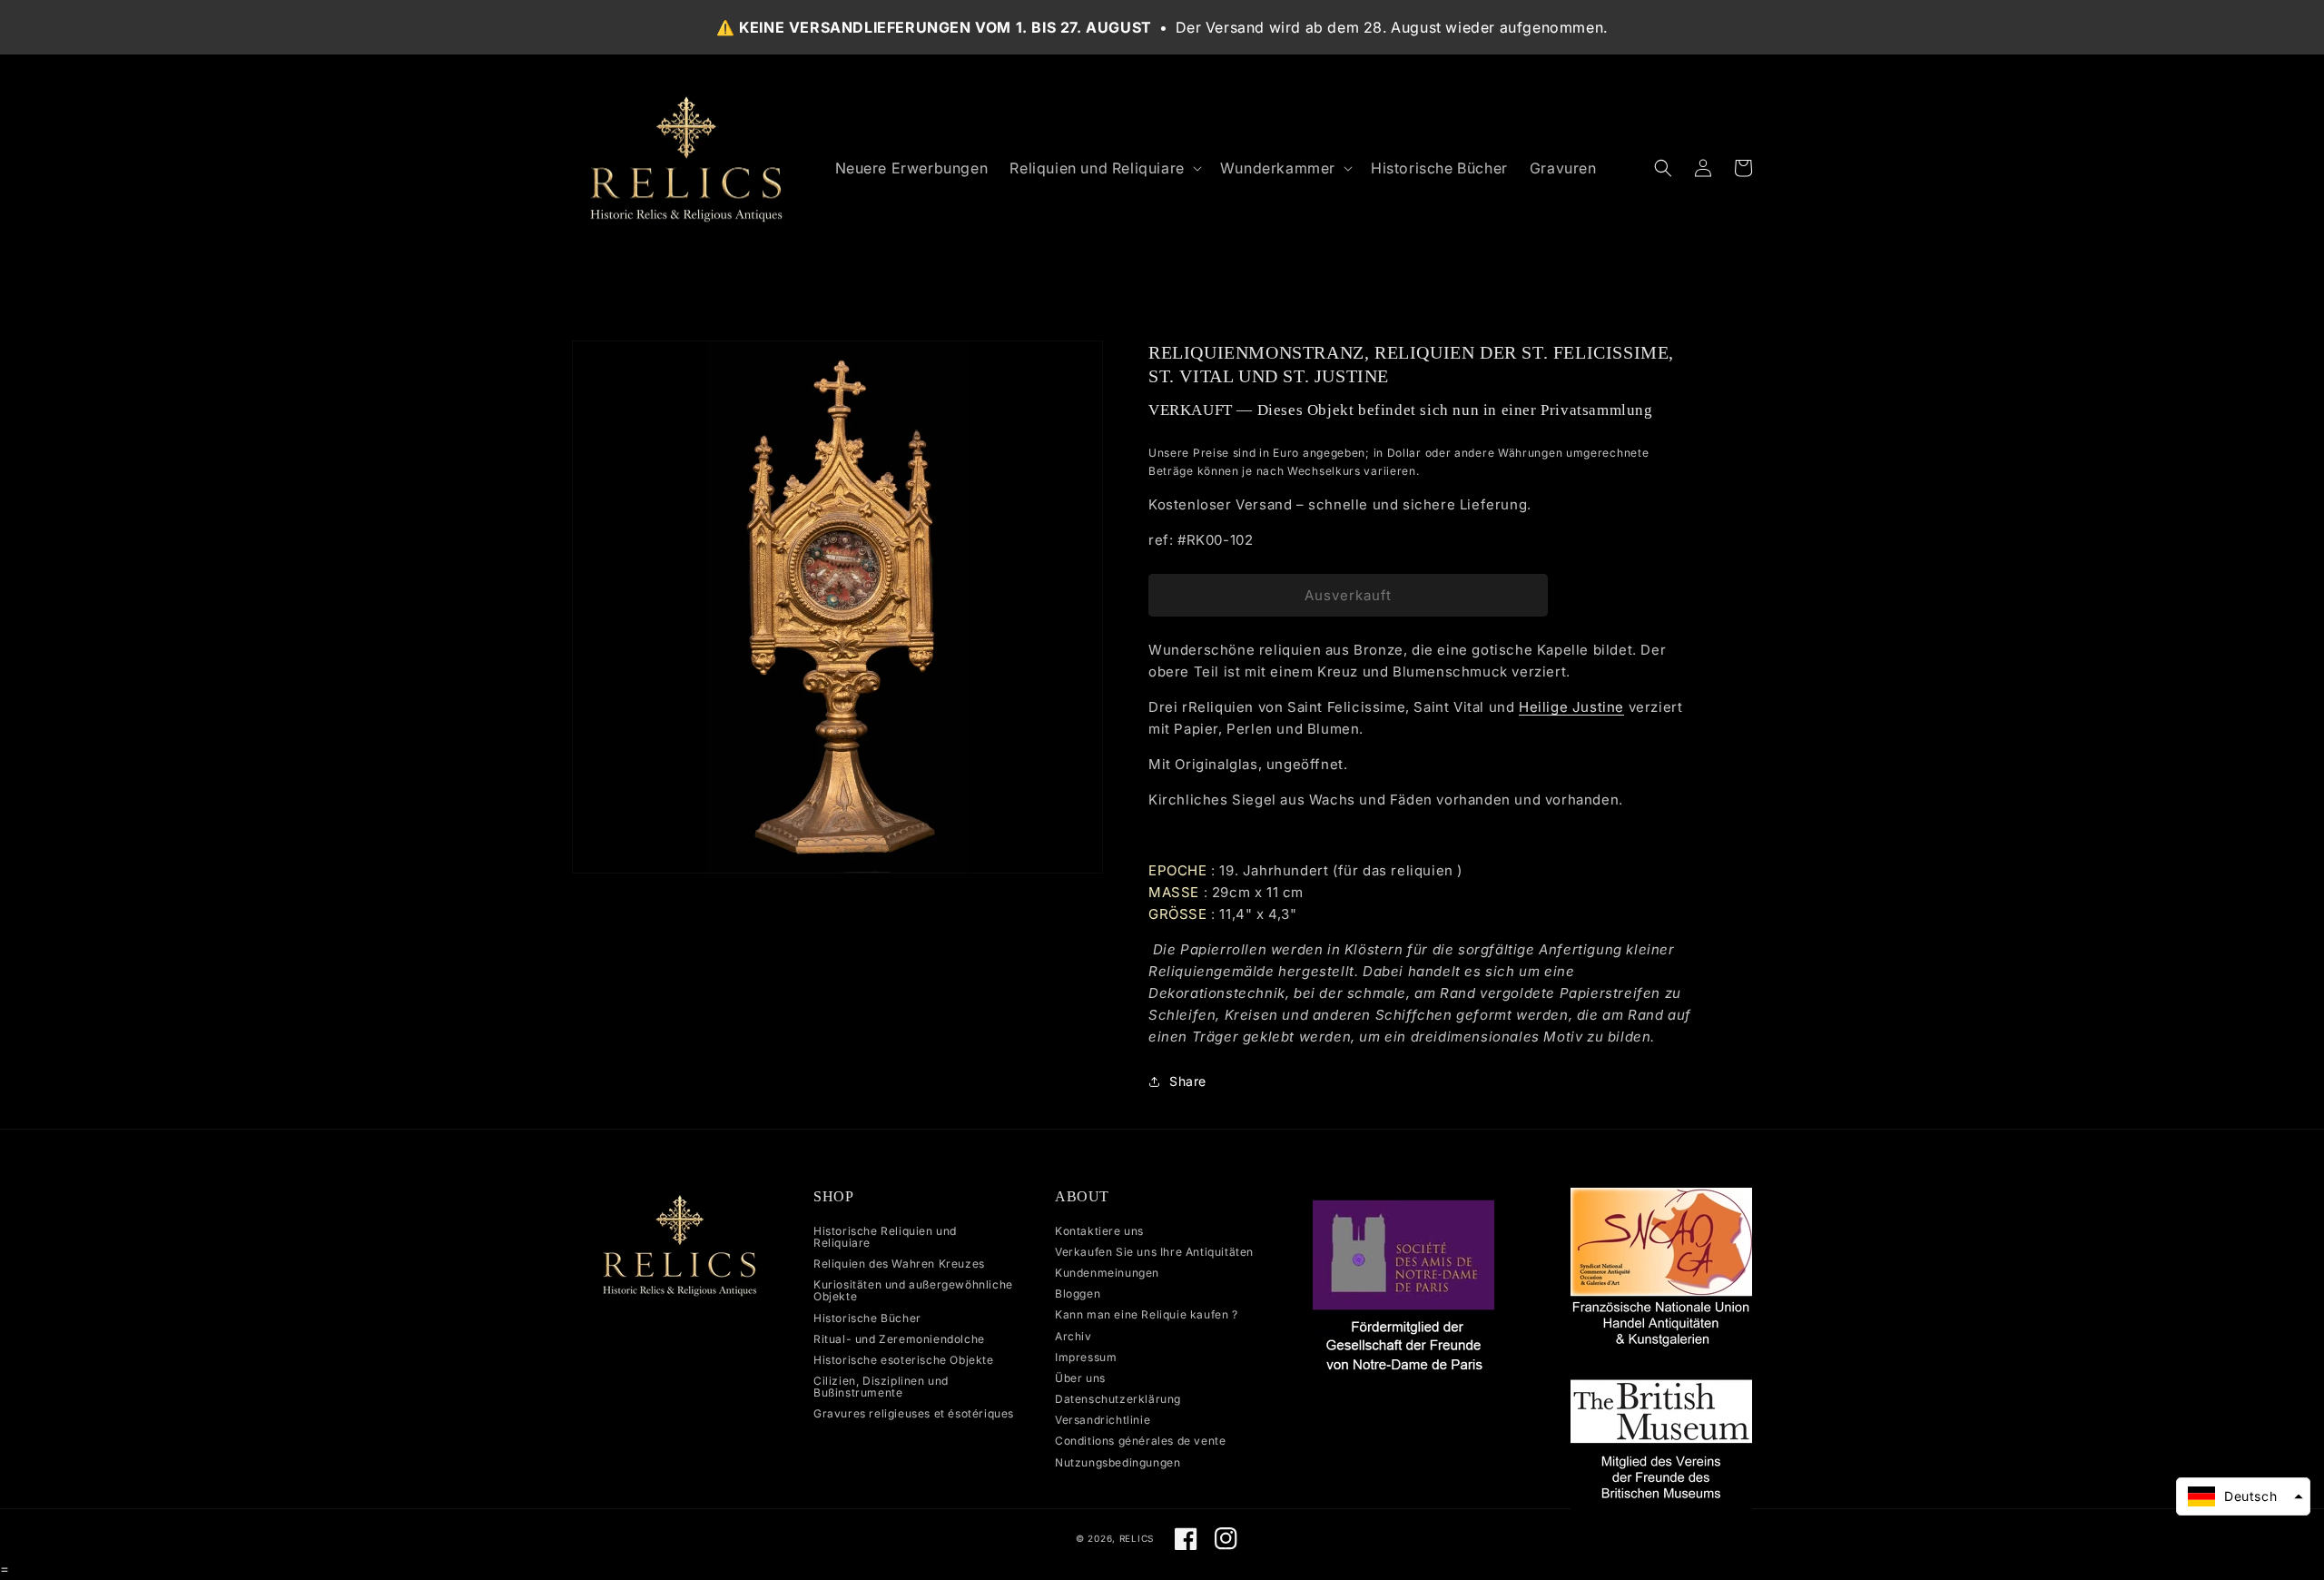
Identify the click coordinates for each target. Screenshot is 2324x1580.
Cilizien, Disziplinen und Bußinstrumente (881, 1387)
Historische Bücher (867, 1318)
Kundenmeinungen (1107, 1273)
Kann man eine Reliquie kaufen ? (1147, 1314)
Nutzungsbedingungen (1118, 1462)
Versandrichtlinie (1103, 1420)
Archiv (1073, 1336)
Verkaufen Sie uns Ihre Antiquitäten (1154, 1252)
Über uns (1080, 1378)
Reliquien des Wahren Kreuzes (899, 1264)
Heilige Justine (1571, 707)
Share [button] (1188, 1081)
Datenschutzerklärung (1118, 1399)
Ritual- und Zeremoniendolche (899, 1339)
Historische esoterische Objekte (904, 1360)
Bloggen (1078, 1294)
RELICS (1137, 1538)
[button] (1103, 168)
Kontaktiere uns (1099, 1231)
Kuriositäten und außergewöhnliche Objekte (913, 1290)
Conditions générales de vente (1140, 1441)
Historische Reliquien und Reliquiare (885, 1237)
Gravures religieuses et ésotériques (914, 1413)
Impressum (1086, 1357)
